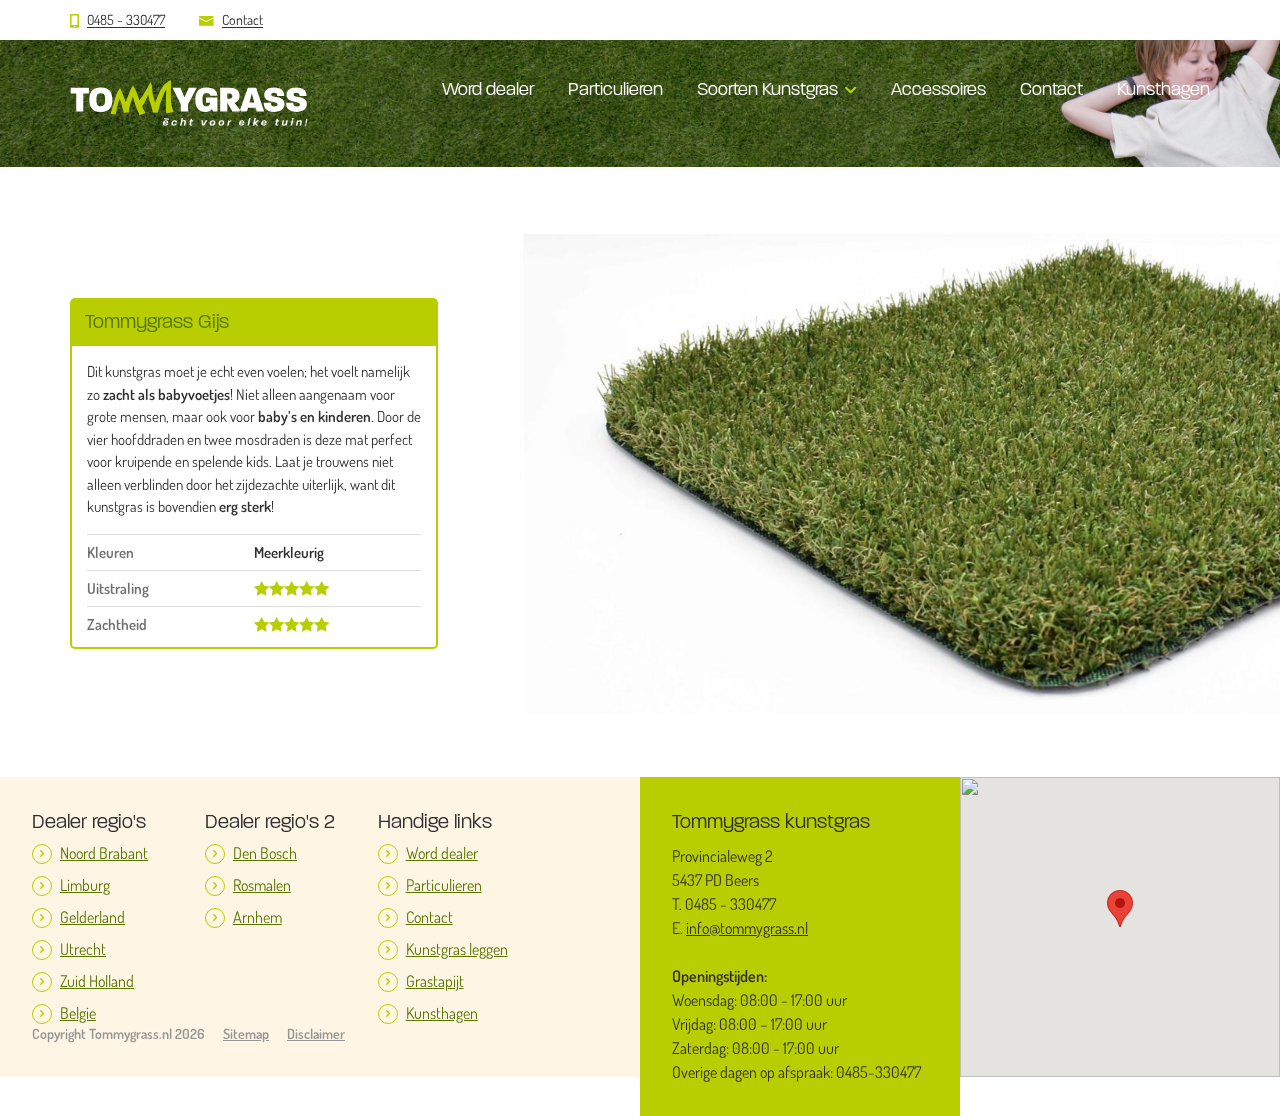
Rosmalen (262, 885)
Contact (242, 20)
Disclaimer (316, 1034)
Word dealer (488, 89)
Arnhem (257, 917)
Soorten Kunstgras (767, 89)
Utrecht (83, 949)
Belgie (78, 1013)
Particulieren (615, 89)
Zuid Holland (97, 981)
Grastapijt (435, 981)
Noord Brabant (104, 853)
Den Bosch (265, 853)
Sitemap (246, 1034)
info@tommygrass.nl (747, 928)
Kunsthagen (1163, 89)
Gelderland (92, 917)
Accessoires (938, 89)
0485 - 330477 (126, 20)
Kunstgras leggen (457, 949)
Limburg (85, 885)
